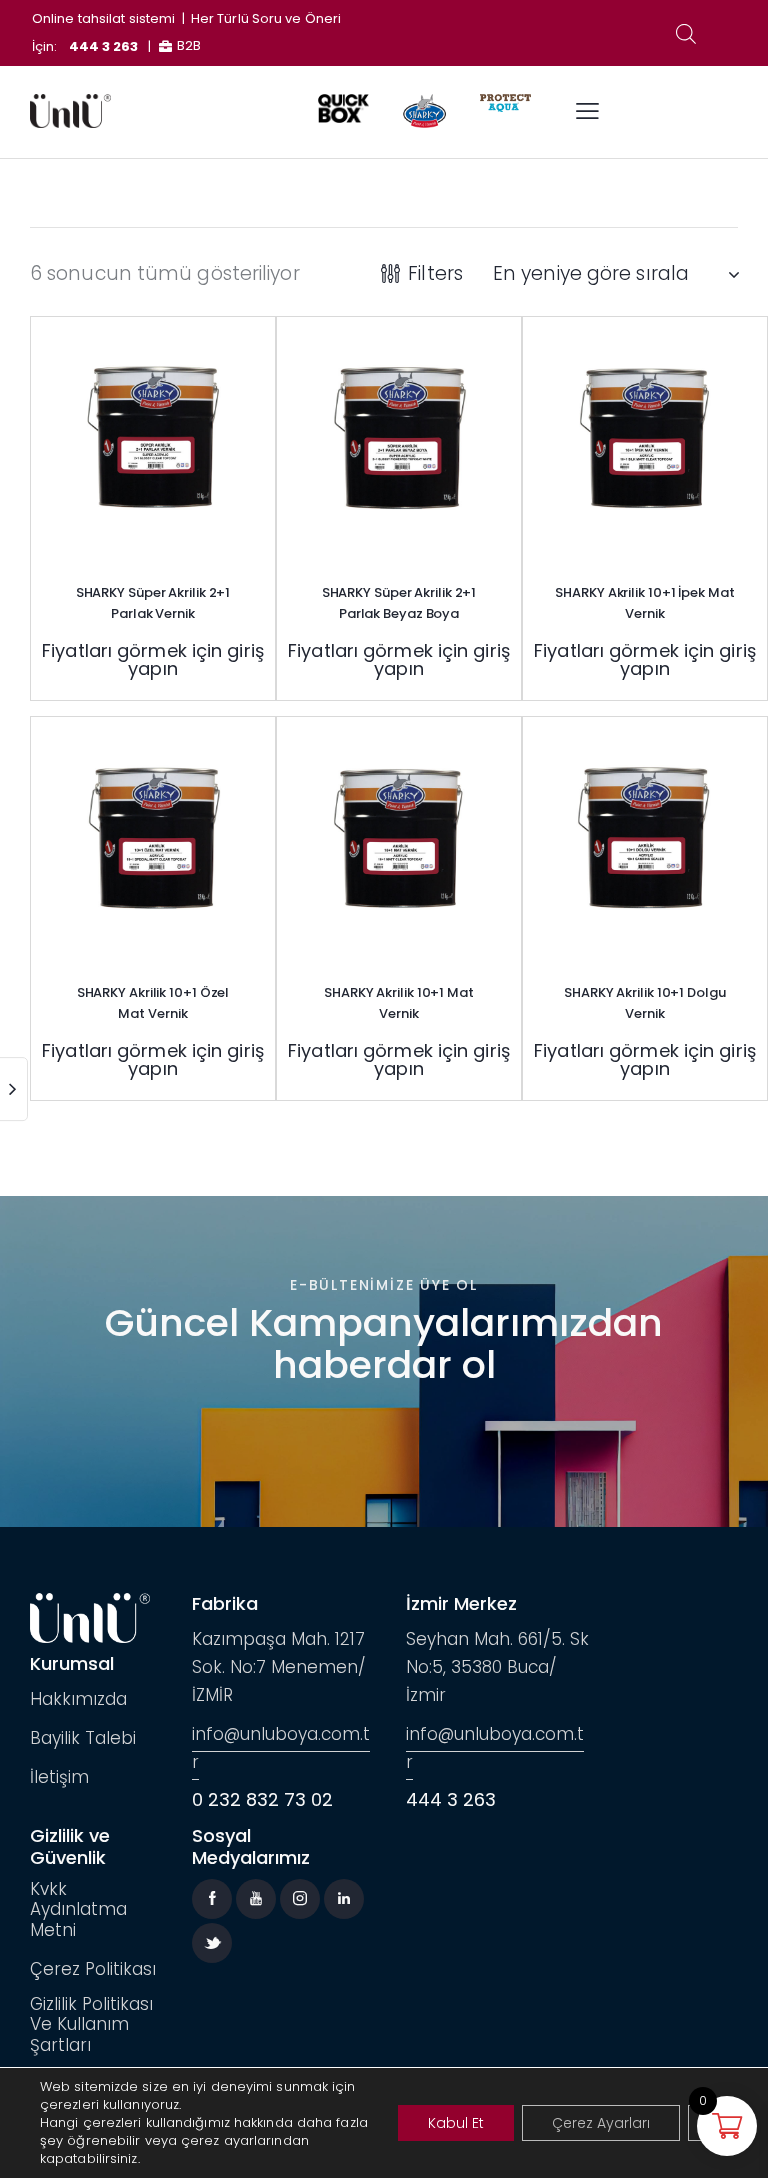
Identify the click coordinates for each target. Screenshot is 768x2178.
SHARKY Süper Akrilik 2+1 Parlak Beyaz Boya (399, 603)
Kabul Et (456, 2123)
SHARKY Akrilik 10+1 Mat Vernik (399, 1003)
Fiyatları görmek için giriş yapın (153, 659)
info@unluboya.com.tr (281, 1748)
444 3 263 (104, 46)
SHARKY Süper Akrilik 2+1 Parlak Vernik (153, 603)
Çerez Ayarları (601, 2123)
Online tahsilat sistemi (103, 18)
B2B (189, 45)
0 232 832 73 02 (262, 1799)
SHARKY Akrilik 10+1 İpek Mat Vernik (644, 603)
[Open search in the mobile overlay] (686, 34)
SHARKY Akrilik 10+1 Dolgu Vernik (645, 1003)
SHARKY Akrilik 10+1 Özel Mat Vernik (153, 1003)
